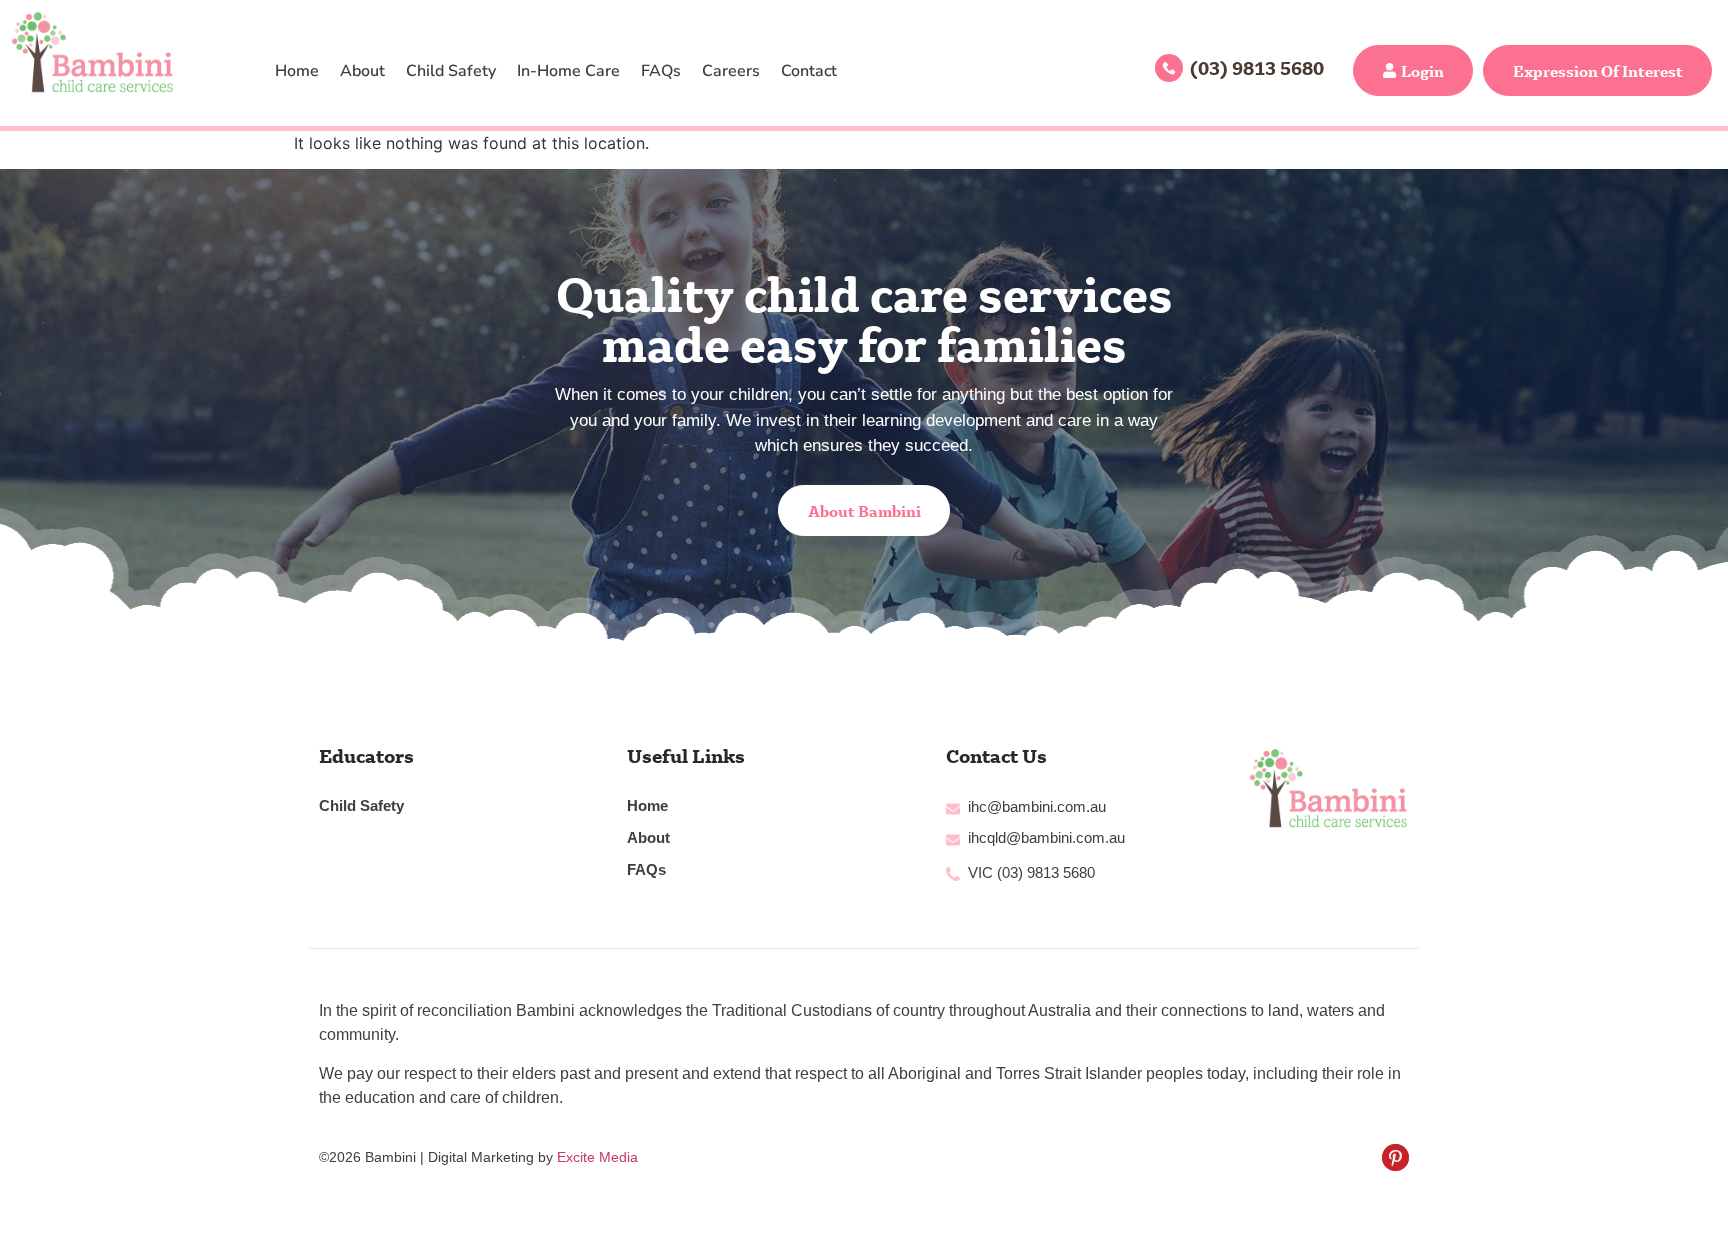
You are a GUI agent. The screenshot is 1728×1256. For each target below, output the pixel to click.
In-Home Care (568, 71)
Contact (809, 71)
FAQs (661, 71)
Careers (731, 71)
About (362, 71)
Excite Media (597, 1157)
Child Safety (451, 71)
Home (297, 71)
